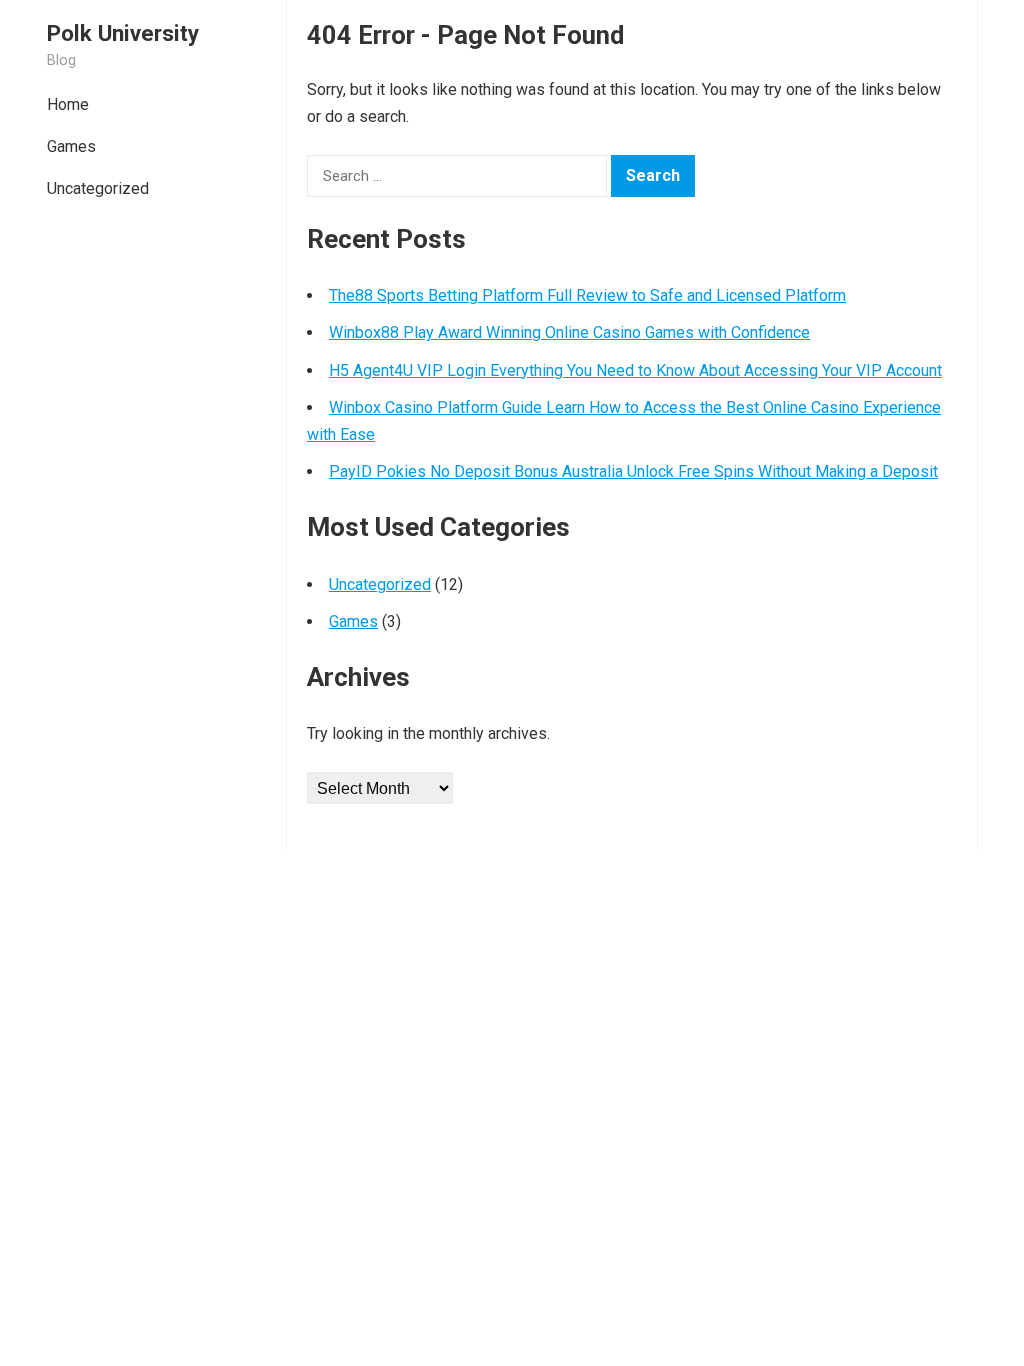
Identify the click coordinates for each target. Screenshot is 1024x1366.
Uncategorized (98, 188)
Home (68, 104)
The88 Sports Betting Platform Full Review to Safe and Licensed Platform (587, 295)
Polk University (123, 33)
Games (71, 146)
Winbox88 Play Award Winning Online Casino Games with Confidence (569, 332)
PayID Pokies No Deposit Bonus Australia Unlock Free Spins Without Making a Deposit (633, 471)
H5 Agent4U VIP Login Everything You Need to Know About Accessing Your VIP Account (635, 370)
